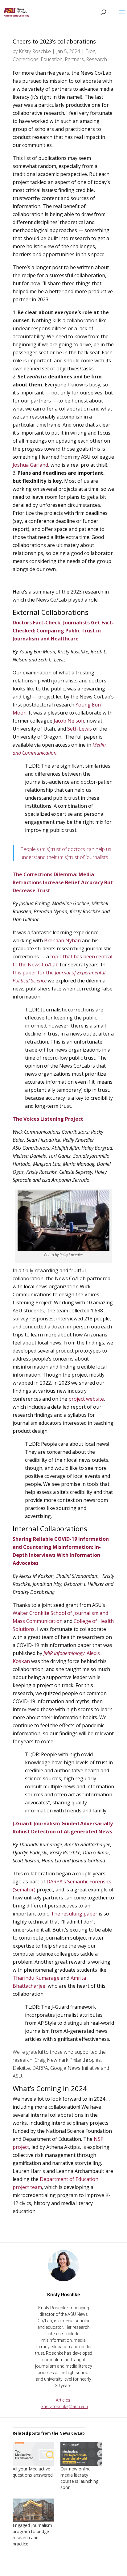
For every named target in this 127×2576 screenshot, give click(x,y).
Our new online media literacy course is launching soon (79, 2478)
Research (96, 59)
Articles (63, 2400)
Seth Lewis (80, 729)
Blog (90, 51)
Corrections (26, 59)
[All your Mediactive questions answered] (33, 2454)
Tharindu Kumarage (36, 1978)
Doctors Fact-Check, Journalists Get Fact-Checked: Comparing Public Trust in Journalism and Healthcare (63, 631)
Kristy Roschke (35, 51)
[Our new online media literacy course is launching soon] (81, 2454)
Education (52, 59)
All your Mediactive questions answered (33, 2472)
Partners (74, 59)
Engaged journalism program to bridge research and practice (32, 2534)
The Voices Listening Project (48, 1119)
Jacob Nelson (69, 721)
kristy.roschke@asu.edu (65, 2407)
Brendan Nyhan (62, 940)
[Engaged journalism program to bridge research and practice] (33, 2510)
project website (86, 1399)
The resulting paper (74, 1914)
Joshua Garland (30, 465)
